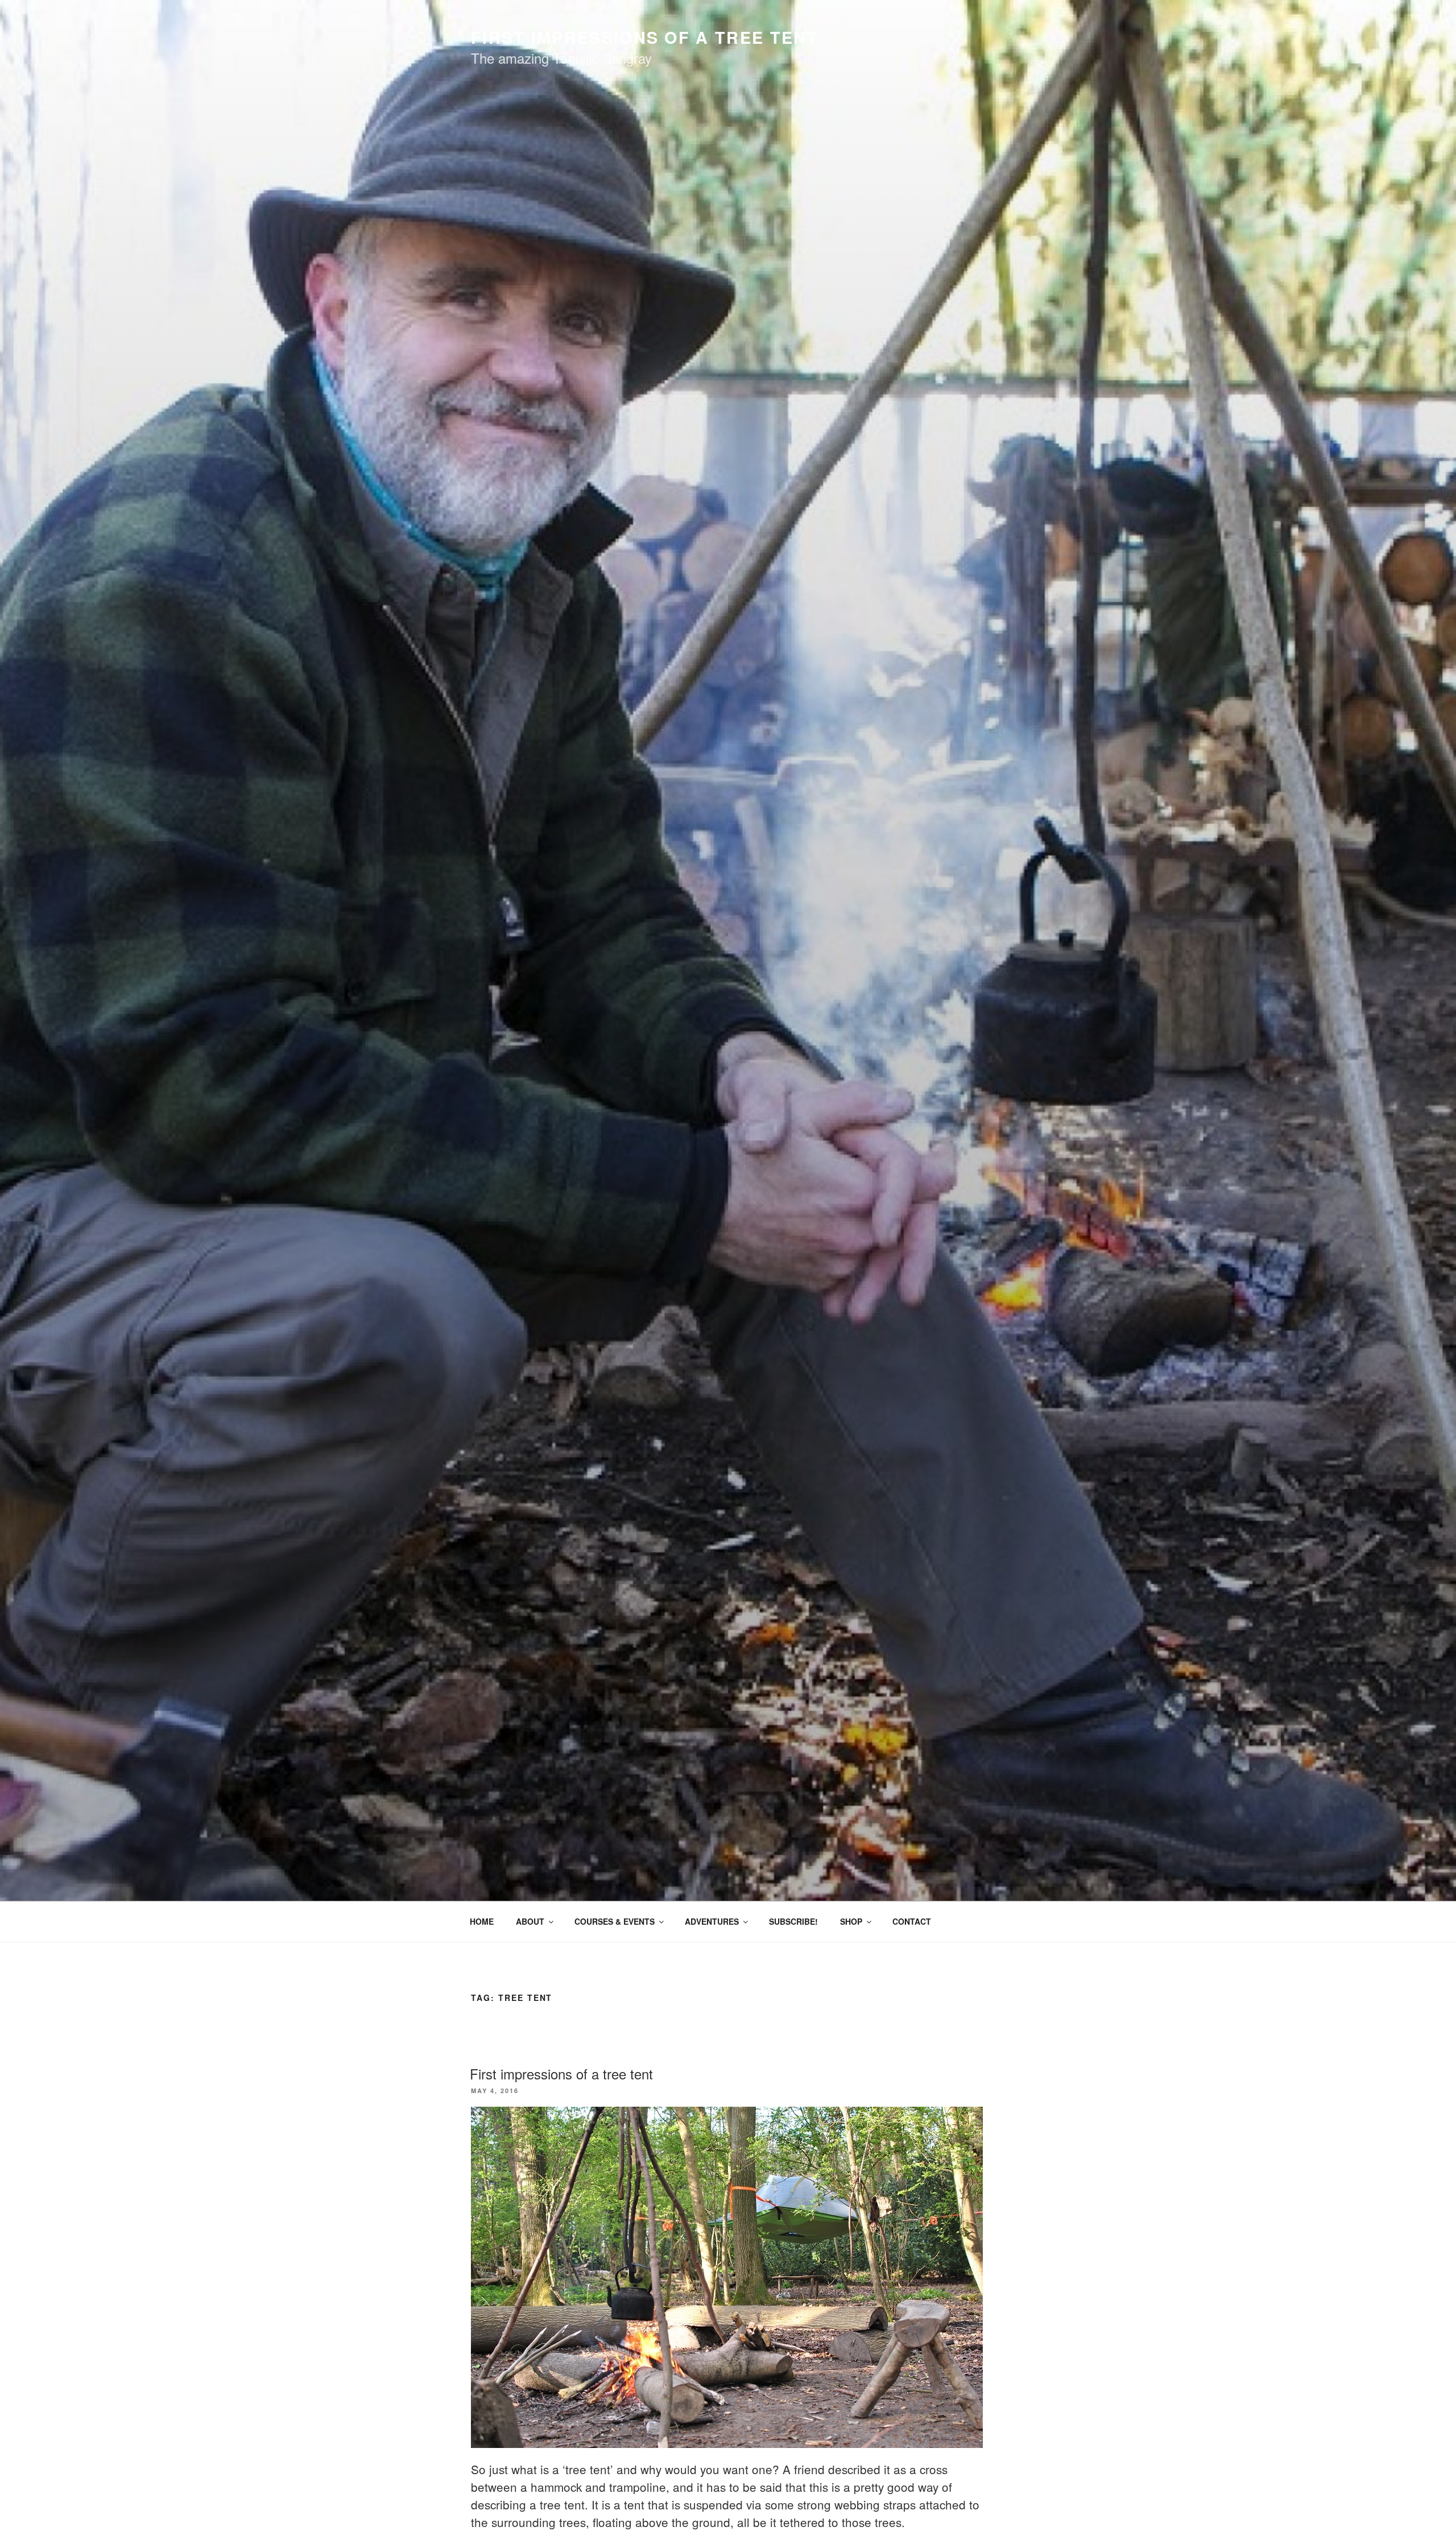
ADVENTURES (712, 1921)
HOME (482, 1921)
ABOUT (530, 1921)
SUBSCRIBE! (793, 1921)
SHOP (851, 1921)
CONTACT (912, 1921)
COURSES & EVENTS (615, 1921)
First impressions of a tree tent (561, 2073)
